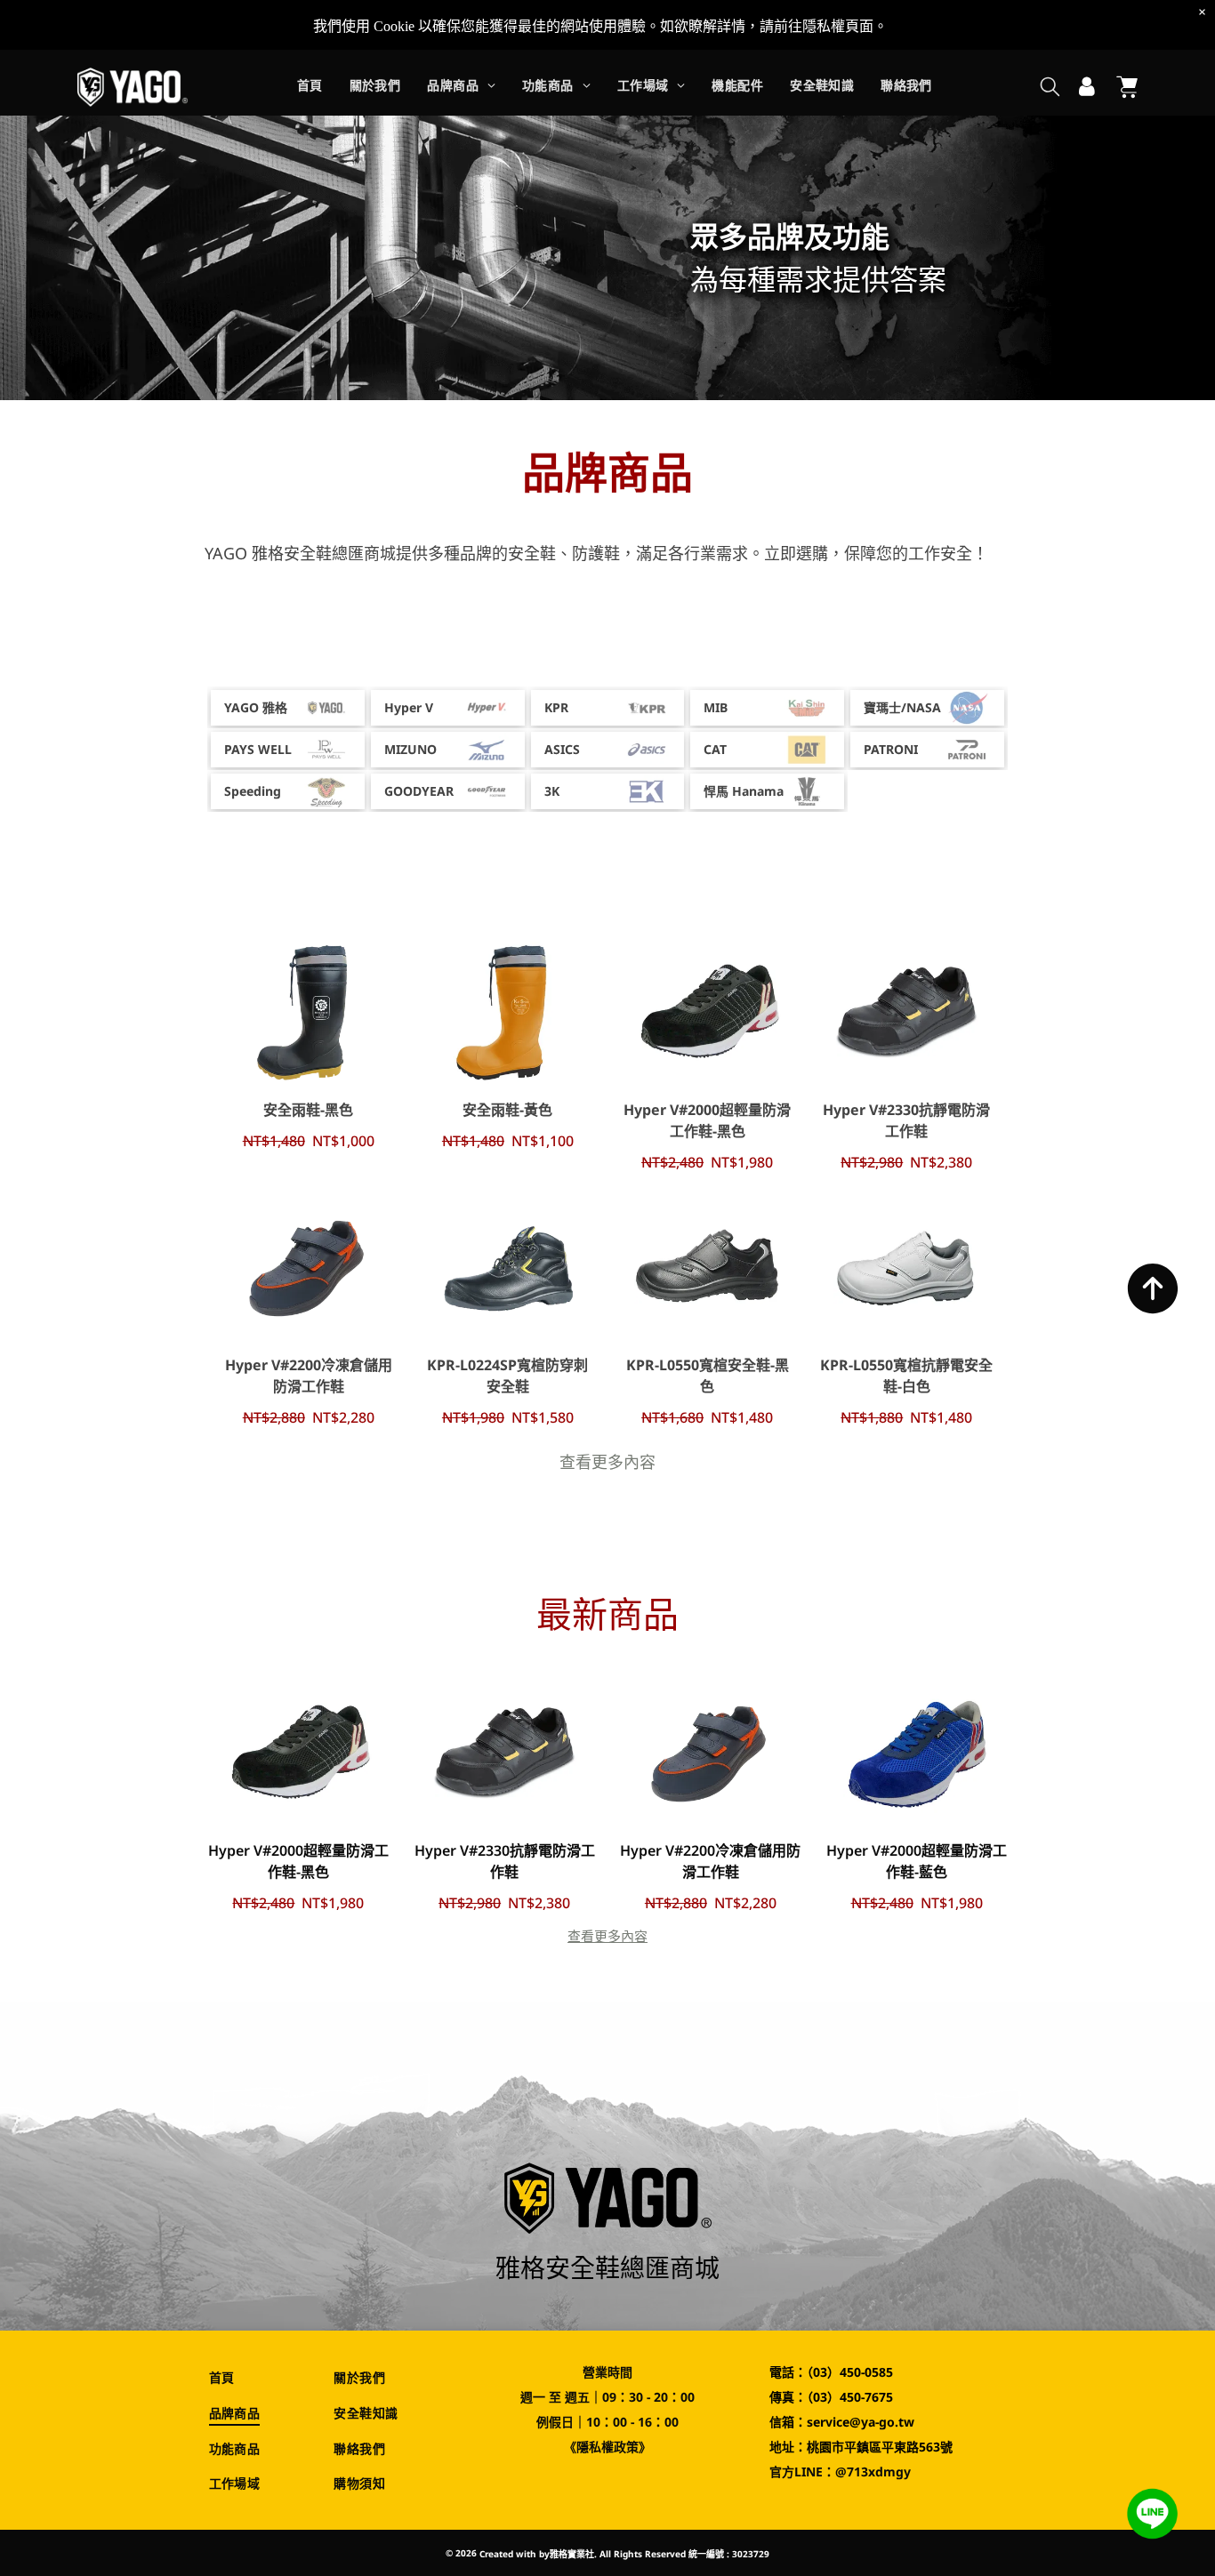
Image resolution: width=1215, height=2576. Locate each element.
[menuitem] (310, 88)
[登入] (1087, 87)
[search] (1050, 88)
